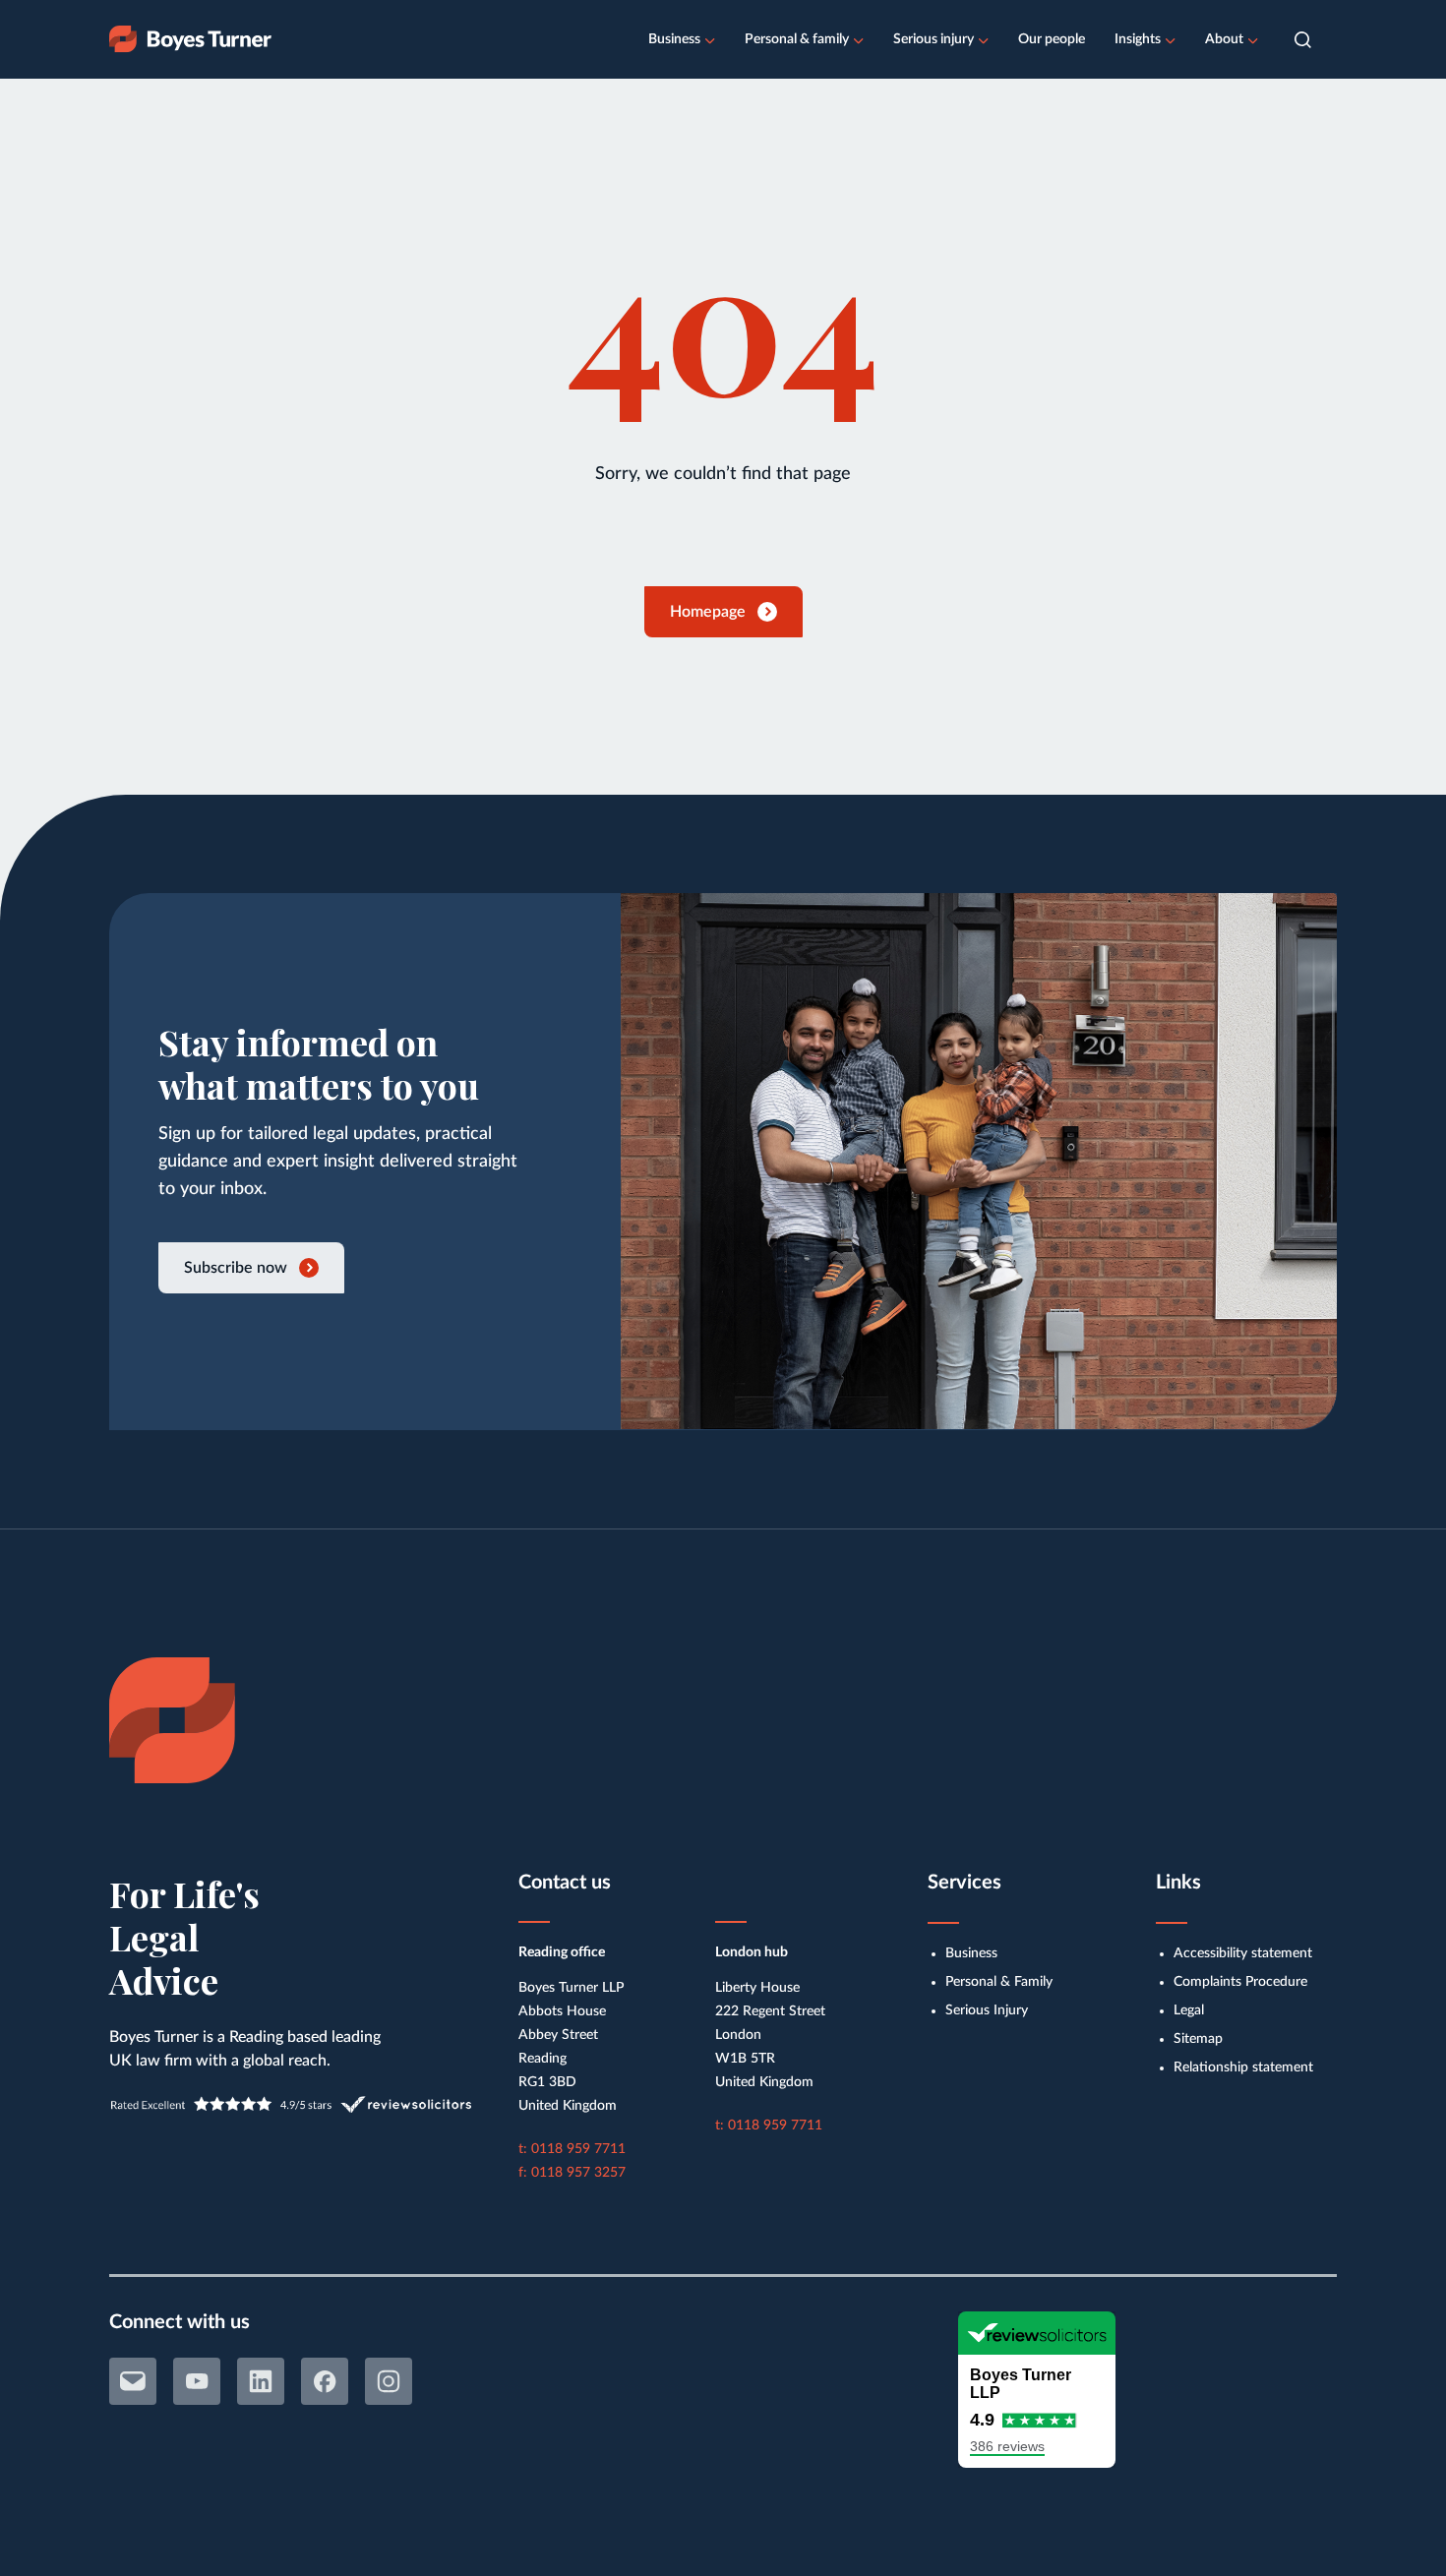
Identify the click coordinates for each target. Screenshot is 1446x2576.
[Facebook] (325, 2381)
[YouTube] (197, 2381)
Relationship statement (1243, 2067)
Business (674, 39)
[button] (1303, 40)
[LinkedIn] (261, 2381)
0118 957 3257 (578, 2173)
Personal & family (797, 39)
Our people (1052, 39)
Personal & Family (999, 1982)
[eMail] (133, 2381)
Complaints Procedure (1240, 1982)
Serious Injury (987, 2010)
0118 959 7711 (578, 2149)
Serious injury (934, 39)
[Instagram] (389, 2381)
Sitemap (1198, 2039)
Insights (1138, 39)
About (1224, 39)
